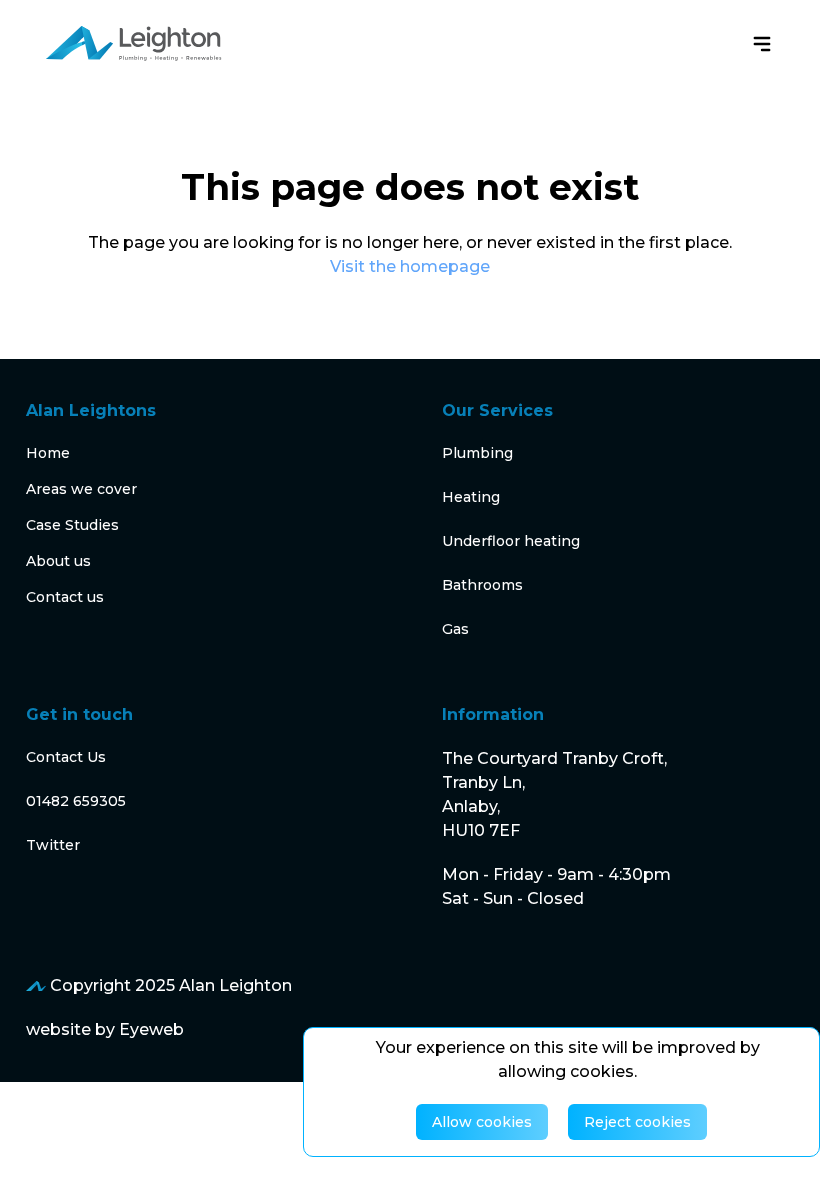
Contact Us (66, 757)
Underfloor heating (511, 541)
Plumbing (477, 453)
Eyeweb (151, 1029)
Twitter (53, 845)
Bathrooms (482, 585)
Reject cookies (637, 1122)
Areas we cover (81, 489)
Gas (455, 629)
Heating (471, 497)
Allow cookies (482, 1122)
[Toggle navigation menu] (762, 44)
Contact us (65, 597)
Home (48, 453)
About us (58, 561)
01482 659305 (76, 801)
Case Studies (72, 525)
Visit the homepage (410, 266)
